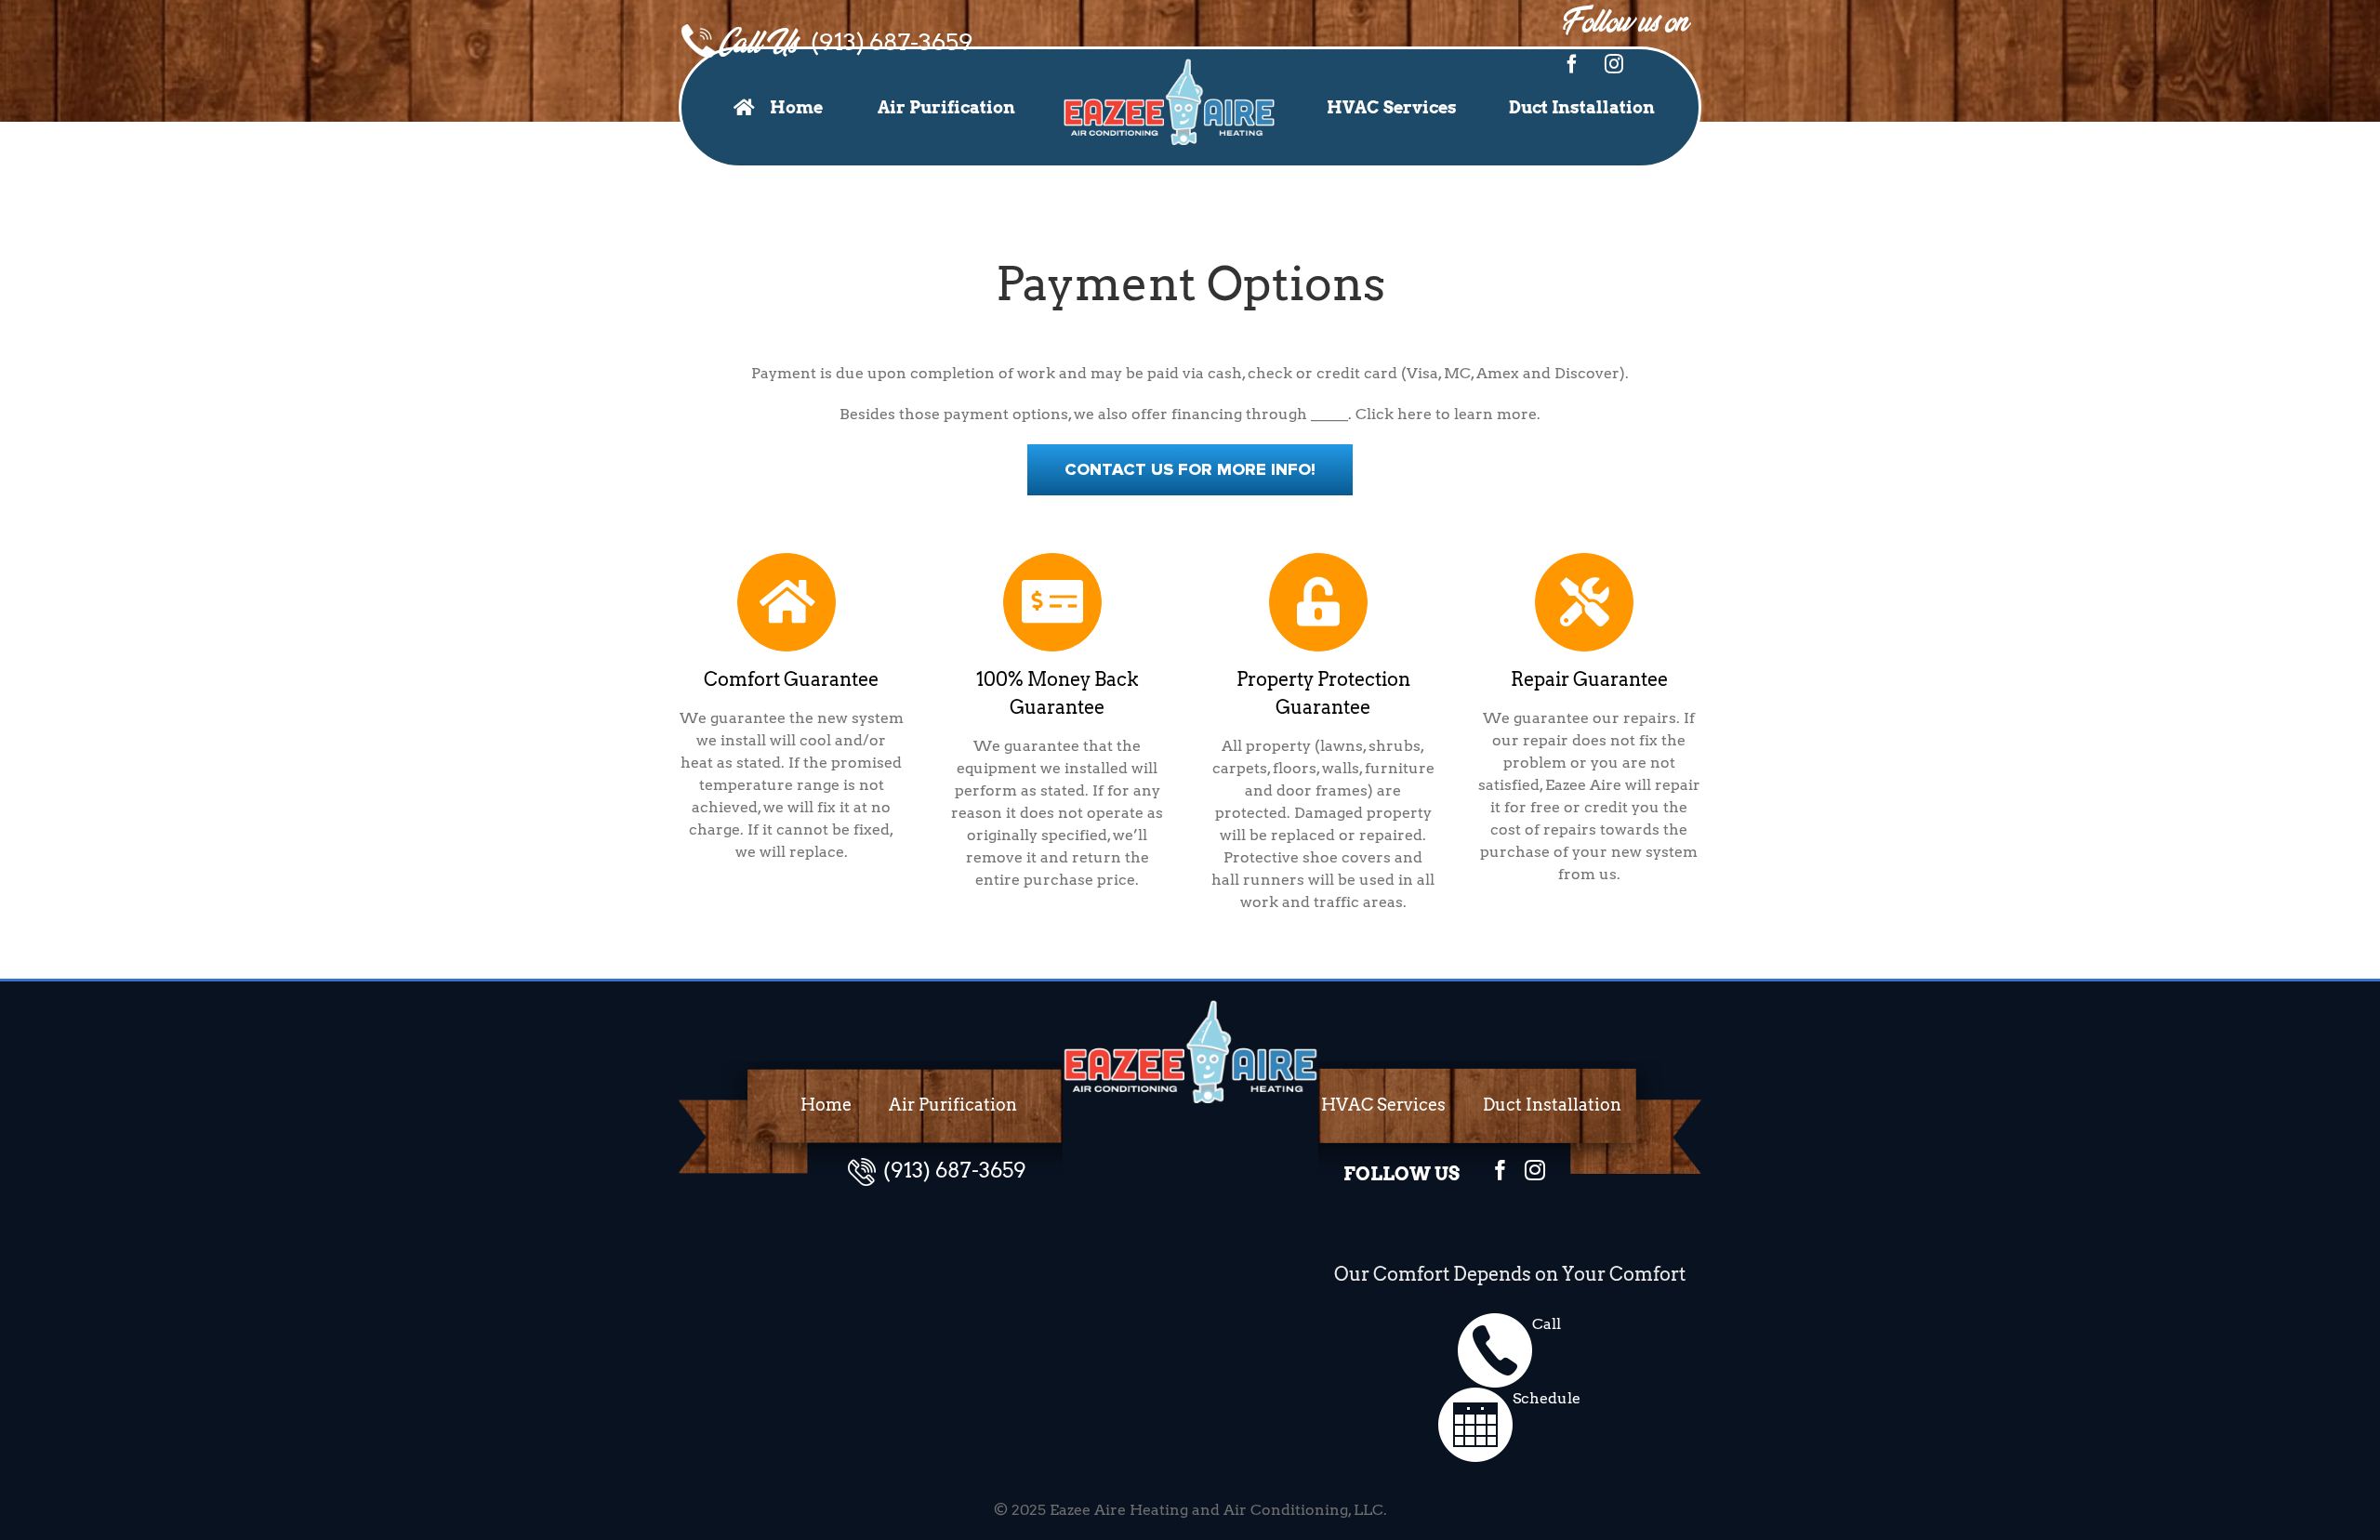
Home (826, 1105)
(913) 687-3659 (892, 42)
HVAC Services (1383, 1105)
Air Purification (953, 1105)
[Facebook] (1572, 64)
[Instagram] (1614, 64)
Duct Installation (1552, 1105)
